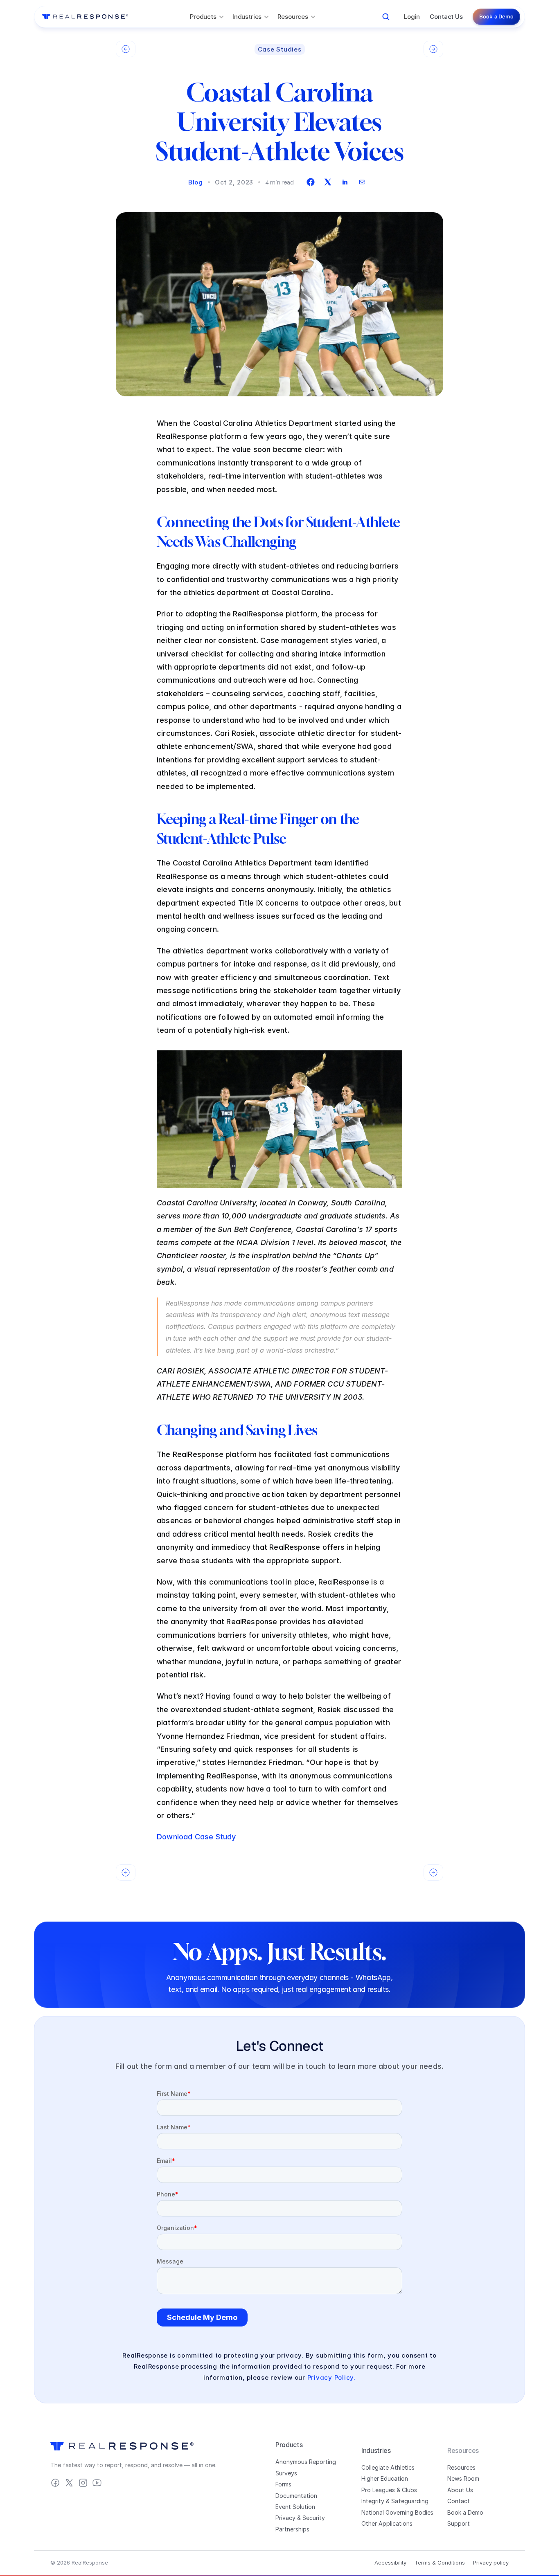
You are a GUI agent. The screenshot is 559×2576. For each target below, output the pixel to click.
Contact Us (446, 17)
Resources (461, 2467)
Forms (283, 2484)
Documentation (296, 2496)
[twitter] (328, 182)
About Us (460, 2490)
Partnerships (292, 2529)
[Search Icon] (386, 17)
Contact (459, 2501)
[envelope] (362, 182)
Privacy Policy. (331, 2377)
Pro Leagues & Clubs (389, 2490)
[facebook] (311, 182)
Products (289, 2445)
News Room (463, 2478)
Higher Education (385, 2478)
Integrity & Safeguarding (395, 2501)
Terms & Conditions (440, 2563)
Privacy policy (491, 2563)
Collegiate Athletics (388, 2467)
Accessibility (390, 2563)
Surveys (286, 2473)
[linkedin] (345, 182)
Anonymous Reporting (306, 2462)
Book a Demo (465, 2512)
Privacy (285, 2518)
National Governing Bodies (397, 2512)
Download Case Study (196, 1837)
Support (459, 2523)
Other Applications (387, 2523)
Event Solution (295, 2507)
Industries (376, 2450)
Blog (196, 182)
